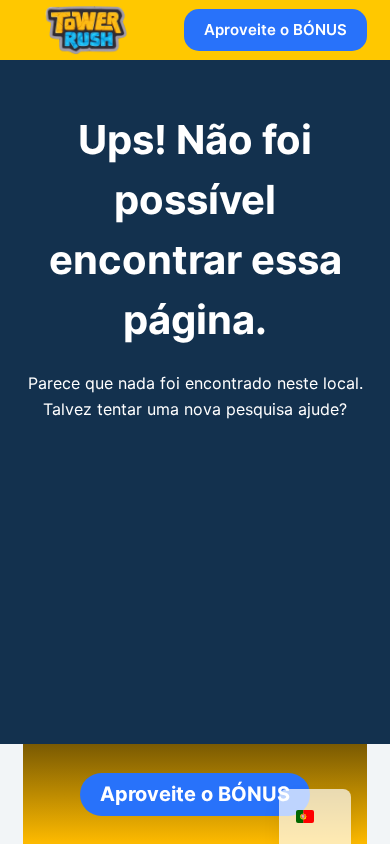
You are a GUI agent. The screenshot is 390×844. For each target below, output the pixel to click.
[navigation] (315, 816)
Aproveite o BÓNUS (275, 29)
